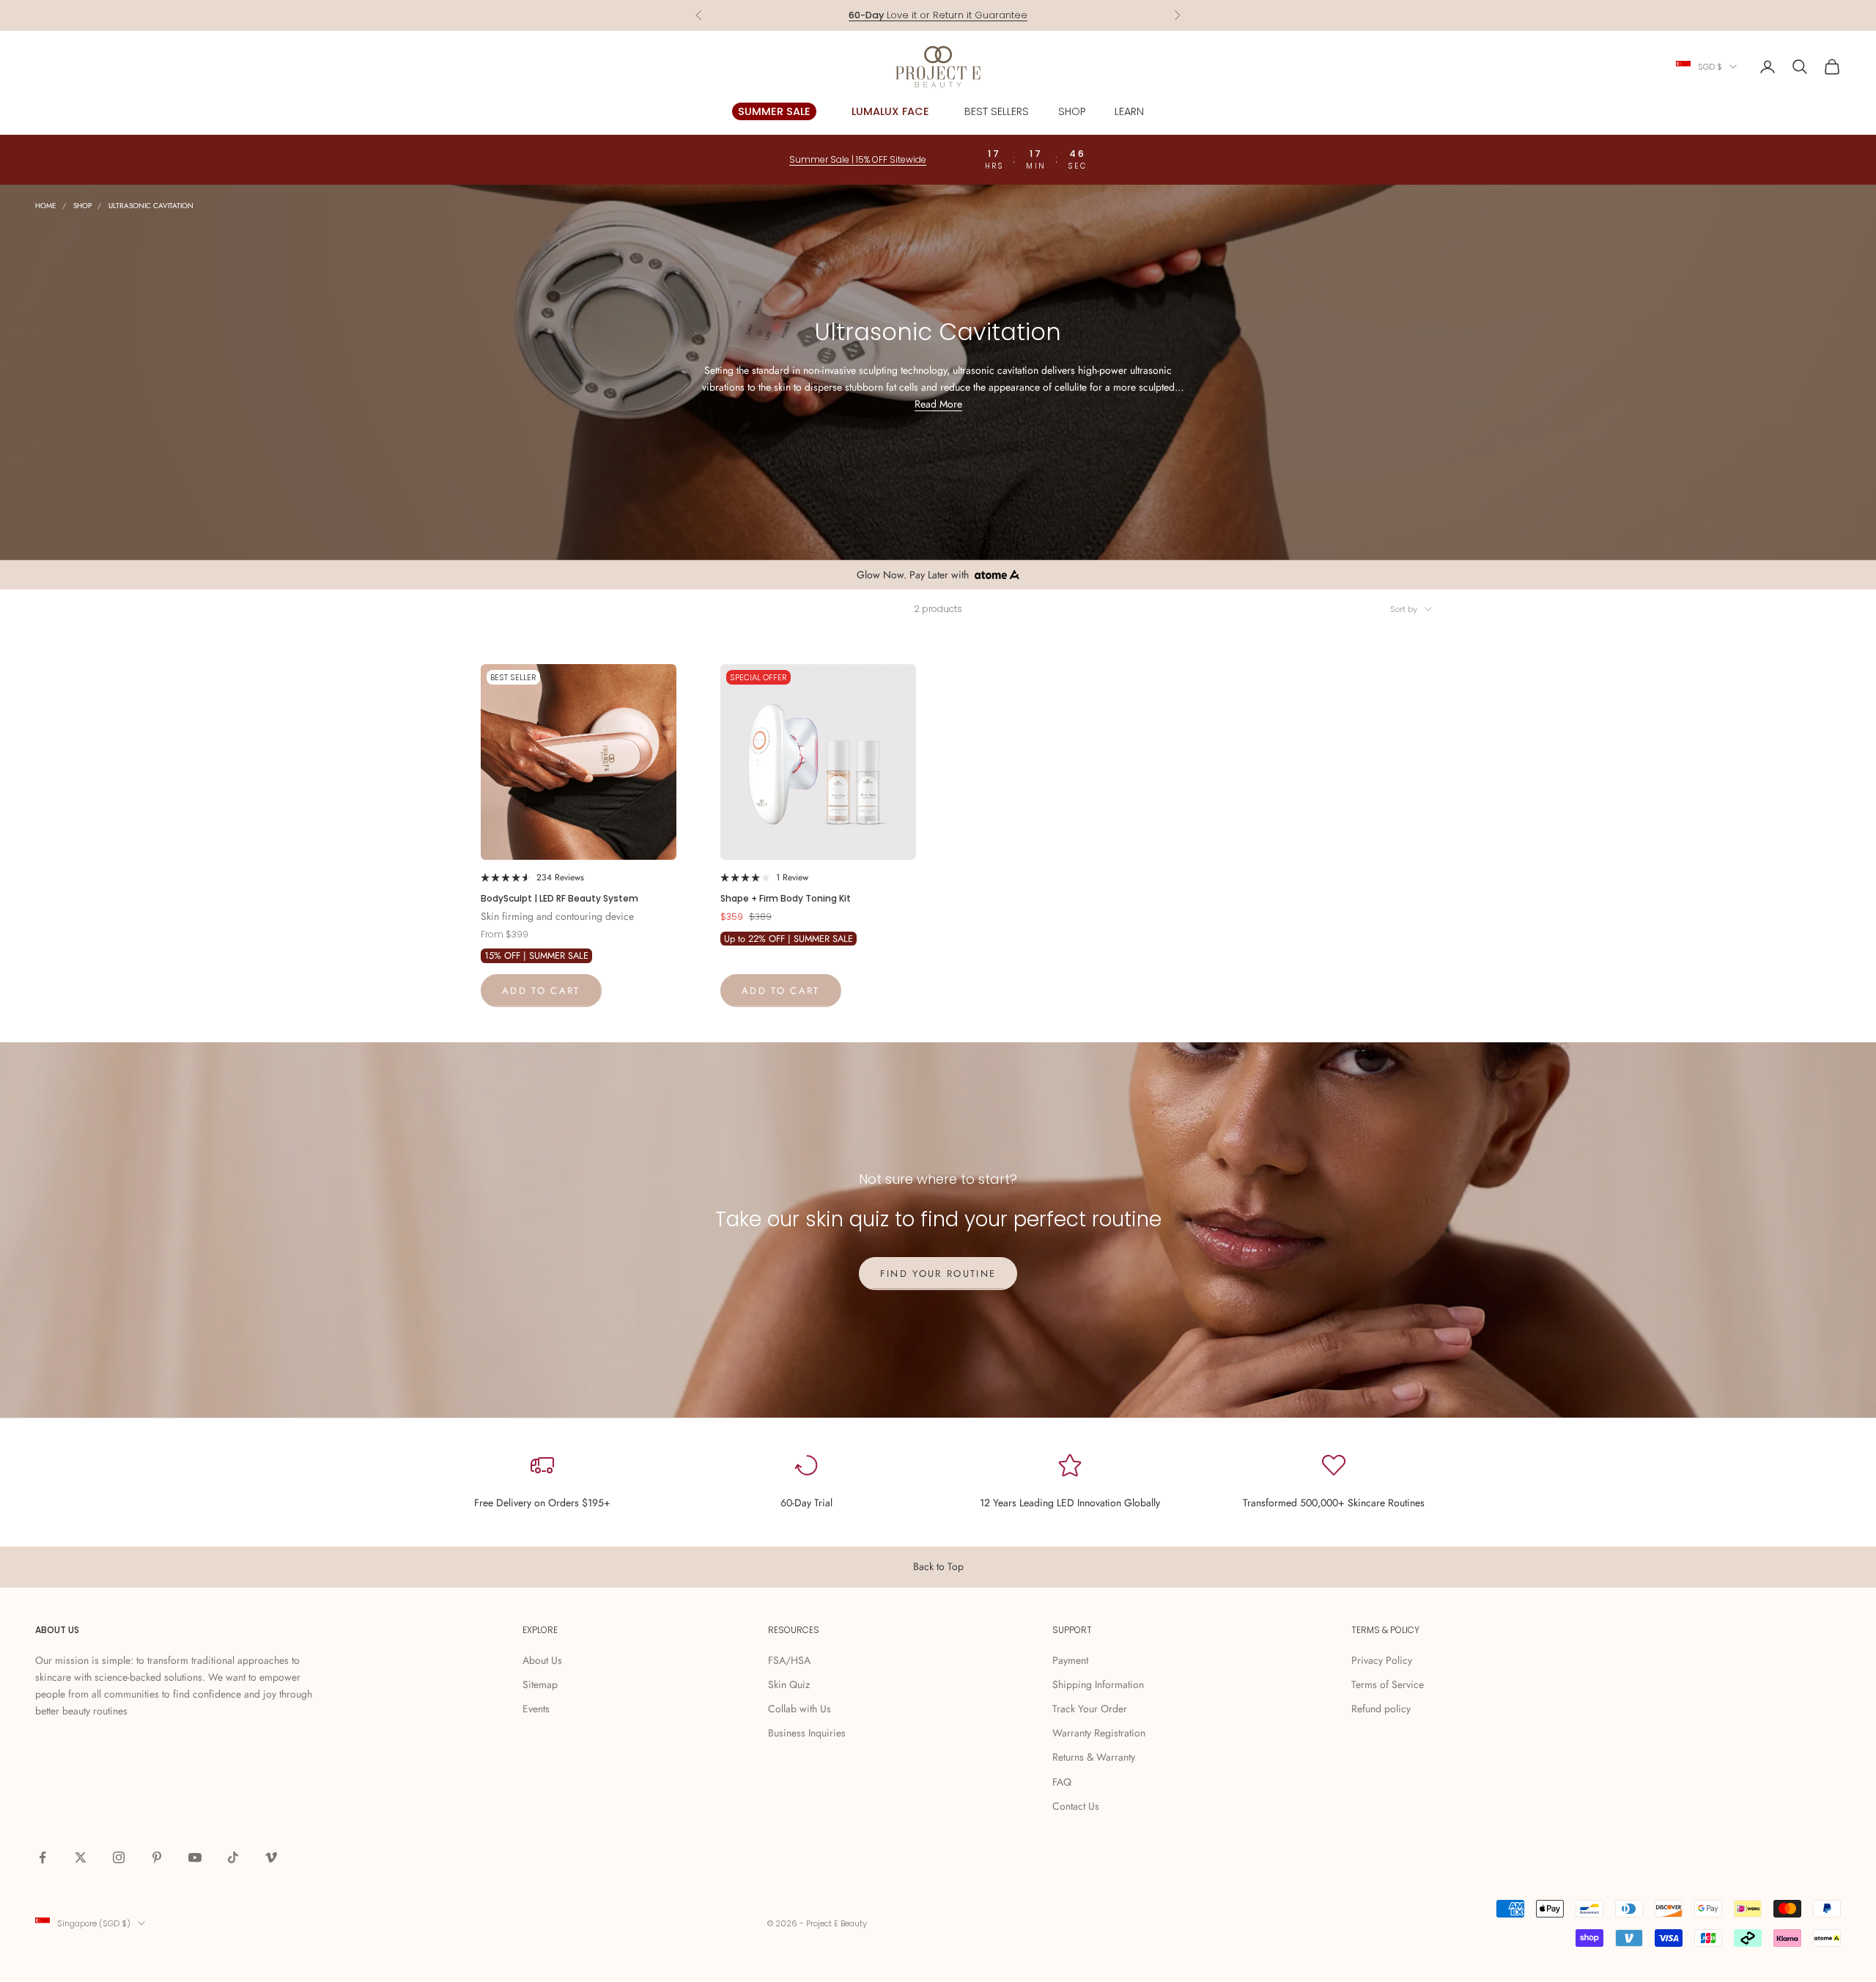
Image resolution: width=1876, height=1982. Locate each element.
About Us (542, 1660)
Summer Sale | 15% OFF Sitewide (858, 159)
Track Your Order (1090, 1709)
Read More (938, 404)
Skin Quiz (789, 1684)
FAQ (1062, 1782)
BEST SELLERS (997, 111)
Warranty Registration (1099, 1733)
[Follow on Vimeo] (271, 1857)
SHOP (1072, 111)
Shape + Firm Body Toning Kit (786, 898)
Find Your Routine (938, 1274)
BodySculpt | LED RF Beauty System (560, 898)
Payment (1070, 1660)
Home (46, 206)
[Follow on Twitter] (81, 1857)
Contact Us (1076, 1806)
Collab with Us (799, 1709)
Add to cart (541, 991)
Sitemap (540, 1684)
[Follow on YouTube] (195, 1857)
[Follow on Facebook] (43, 1857)
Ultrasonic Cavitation (151, 206)
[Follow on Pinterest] (157, 1857)
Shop (82, 206)
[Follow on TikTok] (233, 1857)
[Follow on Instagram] (119, 1857)
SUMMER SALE (774, 111)
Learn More (994, 15)
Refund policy (1381, 1709)
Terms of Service (1388, 1684)
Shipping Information (1098, 1684)
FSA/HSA (789, 1660)
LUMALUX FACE (890, 111)
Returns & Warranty (1094, 1757)
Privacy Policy (1382, 1660)
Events (536, 1709)
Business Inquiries (807, 1733)
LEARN (1129, 111)
